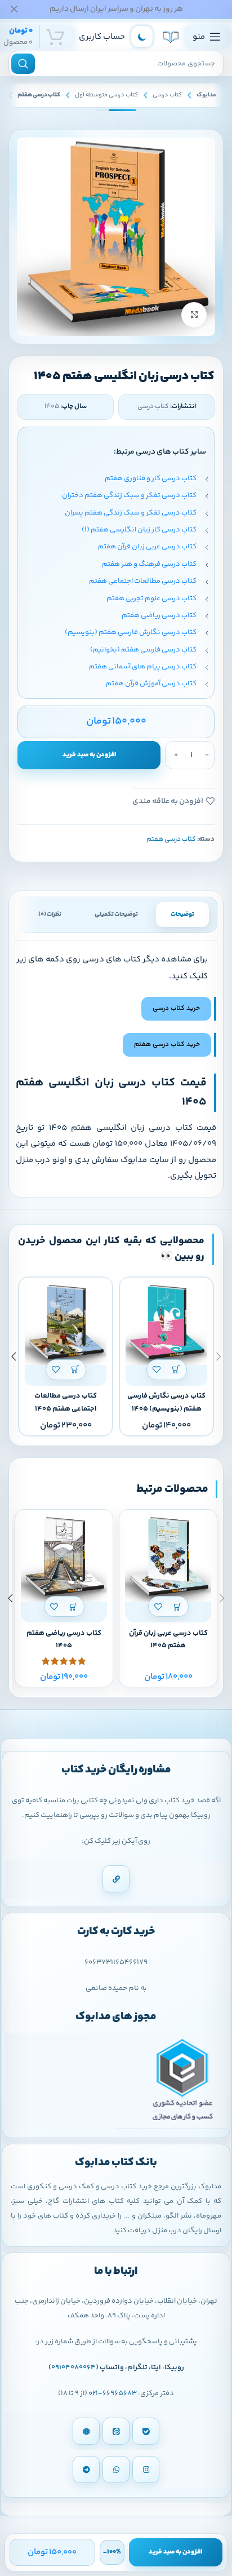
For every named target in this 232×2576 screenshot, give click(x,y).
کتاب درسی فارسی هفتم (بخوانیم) (143, 650)
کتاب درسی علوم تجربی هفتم (151, 598)
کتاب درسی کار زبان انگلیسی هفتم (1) (139, 530)
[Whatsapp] (116, 2469)
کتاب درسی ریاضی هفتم (159, 615)
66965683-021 (113, 2393)
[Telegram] (86, 2469)
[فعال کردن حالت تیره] (142, 37)
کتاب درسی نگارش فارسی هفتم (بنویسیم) (131, 632)
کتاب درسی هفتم (39, 95)
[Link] (116, 1879)
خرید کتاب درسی (176, 1008)
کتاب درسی (167, 95)
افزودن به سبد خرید (89, 755)
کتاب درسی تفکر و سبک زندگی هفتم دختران (129, 495)
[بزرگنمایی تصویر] (194, 315)
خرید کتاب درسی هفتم (167, 1045)
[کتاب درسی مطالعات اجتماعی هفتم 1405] (66, 1324)
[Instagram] (146, 2469)
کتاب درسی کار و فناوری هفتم (151, 478)
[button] (177, 1370)
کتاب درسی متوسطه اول (106, 95)
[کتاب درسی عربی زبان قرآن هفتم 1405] (168, 1559)
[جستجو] (23, 64)
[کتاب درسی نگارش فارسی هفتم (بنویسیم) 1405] (166, 1324)
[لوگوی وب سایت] (171, 37)
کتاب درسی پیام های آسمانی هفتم (143, 667)
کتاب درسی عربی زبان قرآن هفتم (147, 547)
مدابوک (206, 95)
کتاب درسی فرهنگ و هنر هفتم (149, 564)
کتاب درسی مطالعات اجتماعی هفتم (143, 581)
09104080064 (73, 2367)
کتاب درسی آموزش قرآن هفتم (151, 684)
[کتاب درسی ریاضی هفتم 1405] (64, 1559)
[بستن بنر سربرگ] (14, 9)
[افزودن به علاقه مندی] (157, 1370)
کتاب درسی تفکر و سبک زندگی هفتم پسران (131, 513)
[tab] (182, 915)
